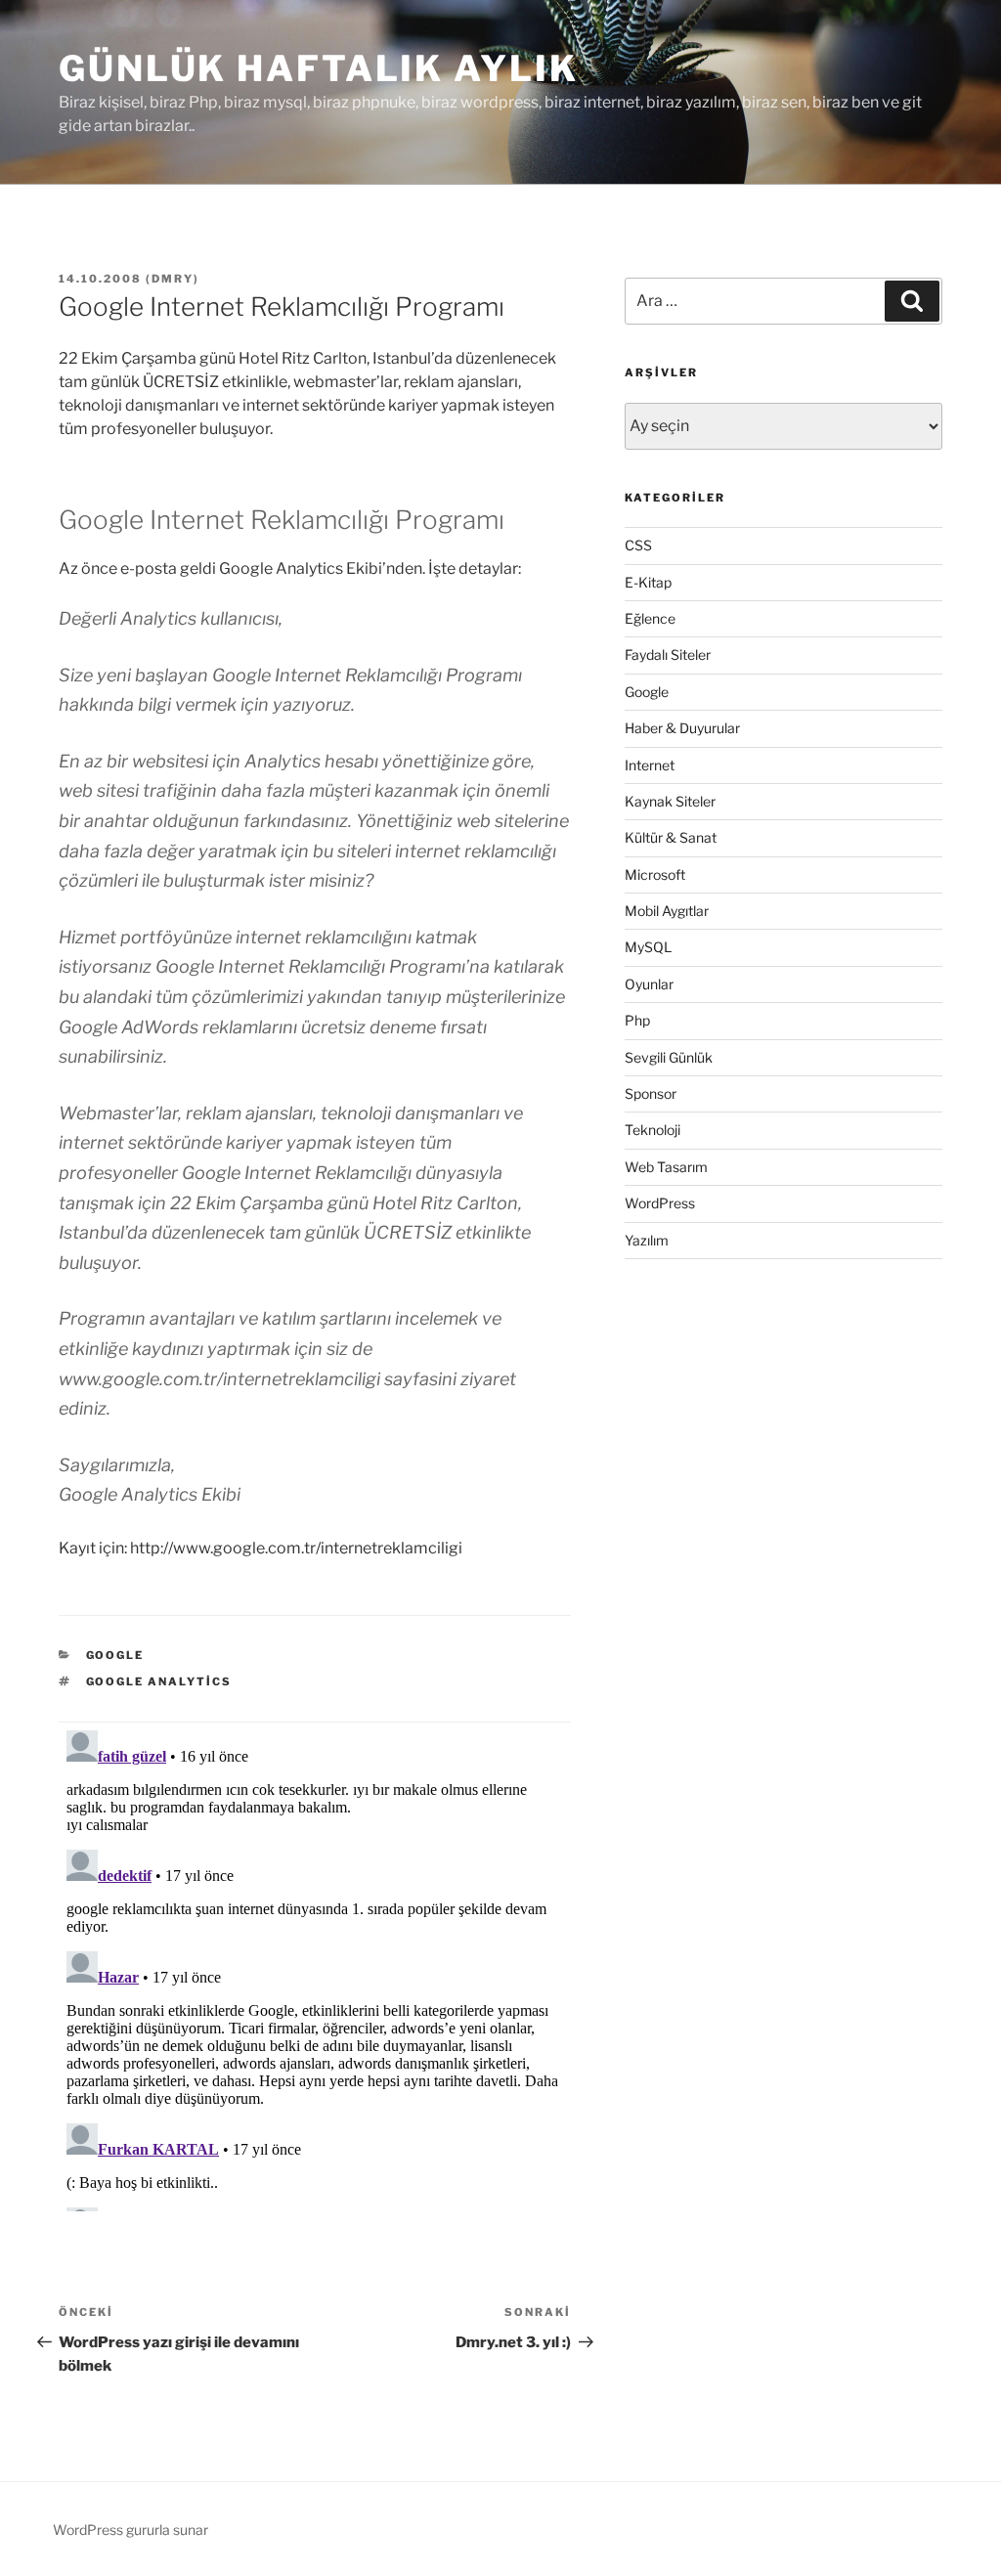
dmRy (173, 279)
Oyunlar (649, 984)
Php (637, 1020)
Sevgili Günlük (669, 1057)
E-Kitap (648, 582)
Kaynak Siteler (670, 801)
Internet (650, 765)
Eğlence (650, 618)
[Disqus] (315, 1967)
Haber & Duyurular (682, 728)
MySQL (648, 947)
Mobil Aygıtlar (667, 911)
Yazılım (647, 1240)
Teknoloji (653, 1130)
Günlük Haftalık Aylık (318, 68)
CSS (638, 545)
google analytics (159, 1681)
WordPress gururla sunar (131, 2530)
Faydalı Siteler (668, 655)
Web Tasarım (666, 1167)
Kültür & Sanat (671, 837)
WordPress (660, 1203)
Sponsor (651, 1093)
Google (115, 1655)
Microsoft (655, 874)
